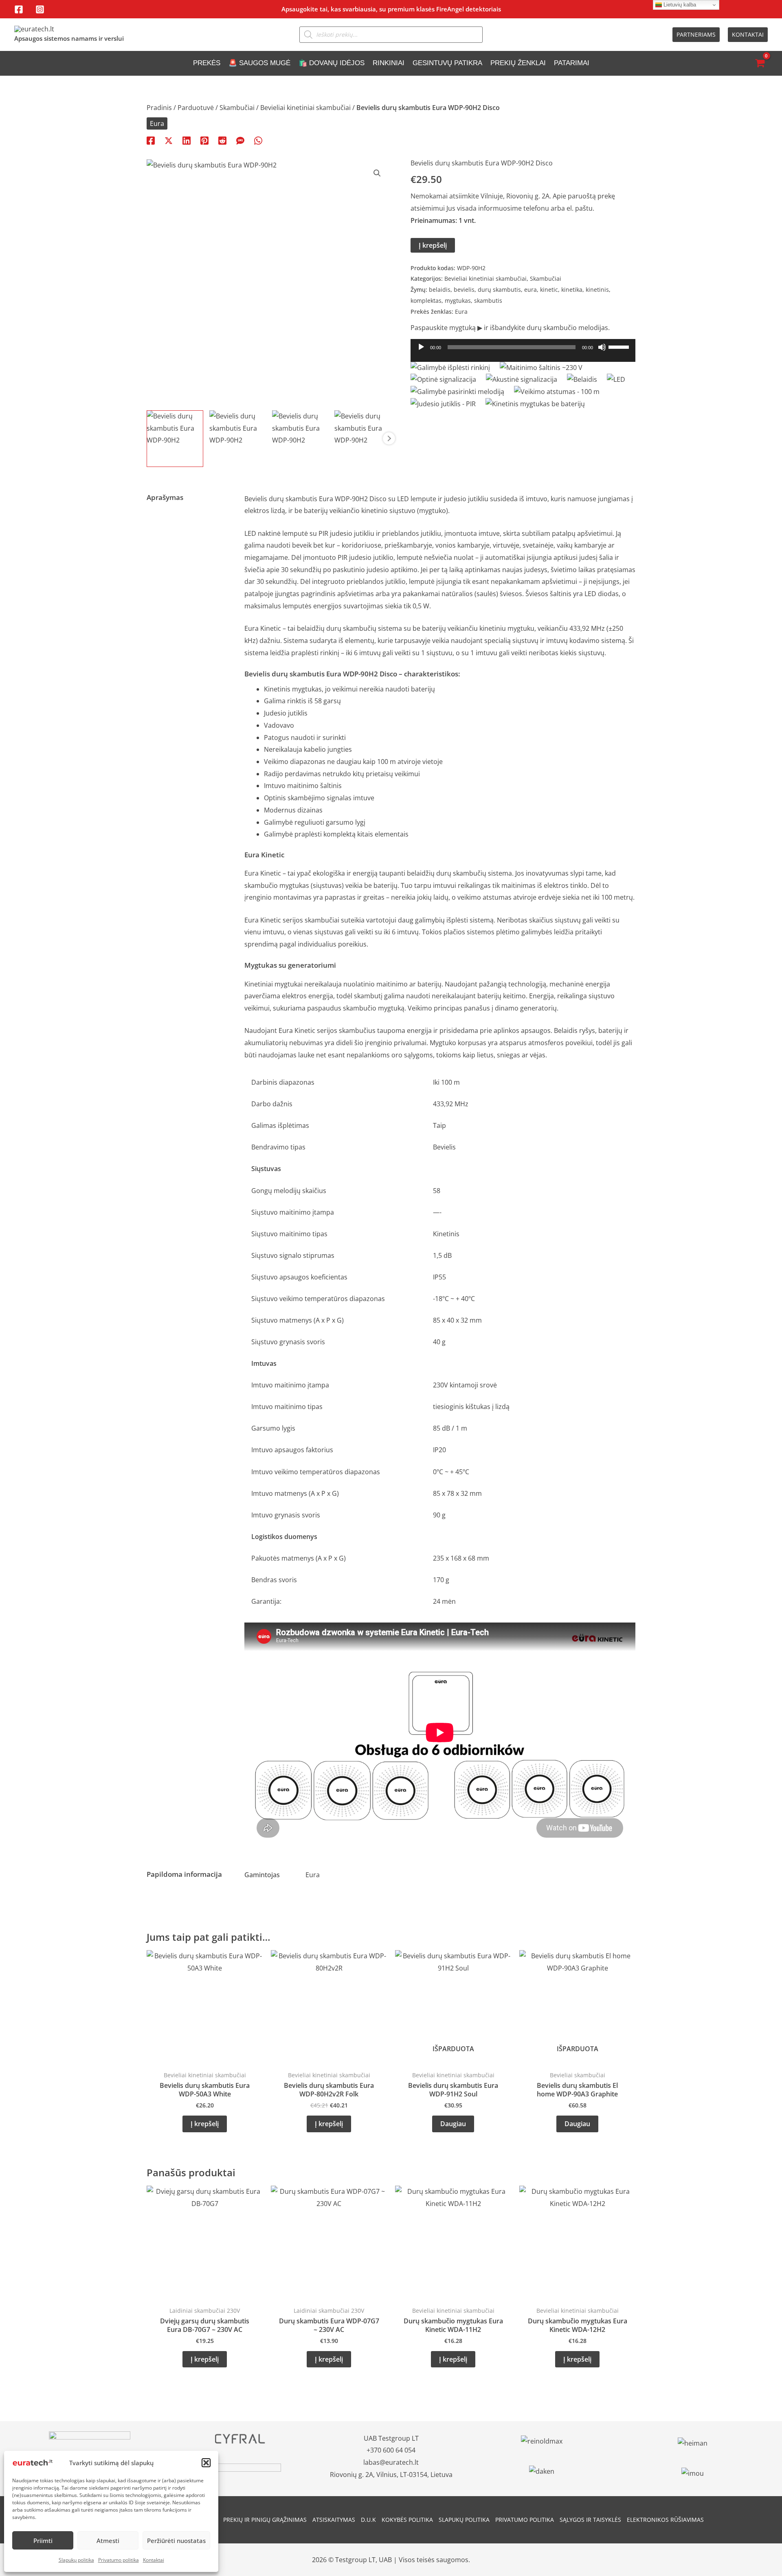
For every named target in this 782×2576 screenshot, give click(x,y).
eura (530, 290)
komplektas (426, 301)
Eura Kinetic (263, 628)
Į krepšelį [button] (205, 2124)
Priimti (43, 2541)
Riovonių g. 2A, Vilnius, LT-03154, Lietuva (391, 2475)
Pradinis (159, 108)
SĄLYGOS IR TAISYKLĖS (590, 2520)
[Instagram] (40, 9)
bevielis (464, 290)
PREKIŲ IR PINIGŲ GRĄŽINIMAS (265, 2520)
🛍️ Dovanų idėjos (332, 63)
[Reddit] (222, 140)
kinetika (572, 290)
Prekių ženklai (518, 63)
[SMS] (240, 140)
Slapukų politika (76, 2560)
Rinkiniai (389, 63)
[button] (206, 2463)
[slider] (620, 346)
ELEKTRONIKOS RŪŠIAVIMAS (665, 2520)
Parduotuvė (196, 108)
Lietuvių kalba (679, 5)
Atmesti (108, 2541)
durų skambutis (499, 290)
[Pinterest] (204, 140)
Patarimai (572, 63)
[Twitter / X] (169, 140)
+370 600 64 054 (391, 2450)
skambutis (488, 301)
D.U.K (368, 2520)
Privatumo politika (119, 2560)
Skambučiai (237, 108)
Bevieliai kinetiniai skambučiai (305, 108)
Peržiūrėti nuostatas (176, 2541)
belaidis (440, 290)
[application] (523, 354)
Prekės (207, 63)
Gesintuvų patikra (447, 63)
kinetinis (597, 290)
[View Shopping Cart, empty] (760, 63)
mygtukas (458, 301)
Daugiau (453, 2124)
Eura (157, 123)
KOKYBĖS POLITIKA (407, 2520)
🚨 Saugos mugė (259, 63)
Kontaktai (154, 2560)
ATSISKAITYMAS (334, 2520)
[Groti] (421, 347)
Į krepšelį (433, 245)
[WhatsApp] (258, 140)
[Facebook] (19, 9)
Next (389, 438)
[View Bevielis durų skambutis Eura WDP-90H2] (175, 439)
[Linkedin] (187, 140)
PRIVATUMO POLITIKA (525, 2520)
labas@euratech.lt (391, 2462)
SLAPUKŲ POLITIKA (464, 2520)
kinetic (549, 290)
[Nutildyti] (602, 347)
